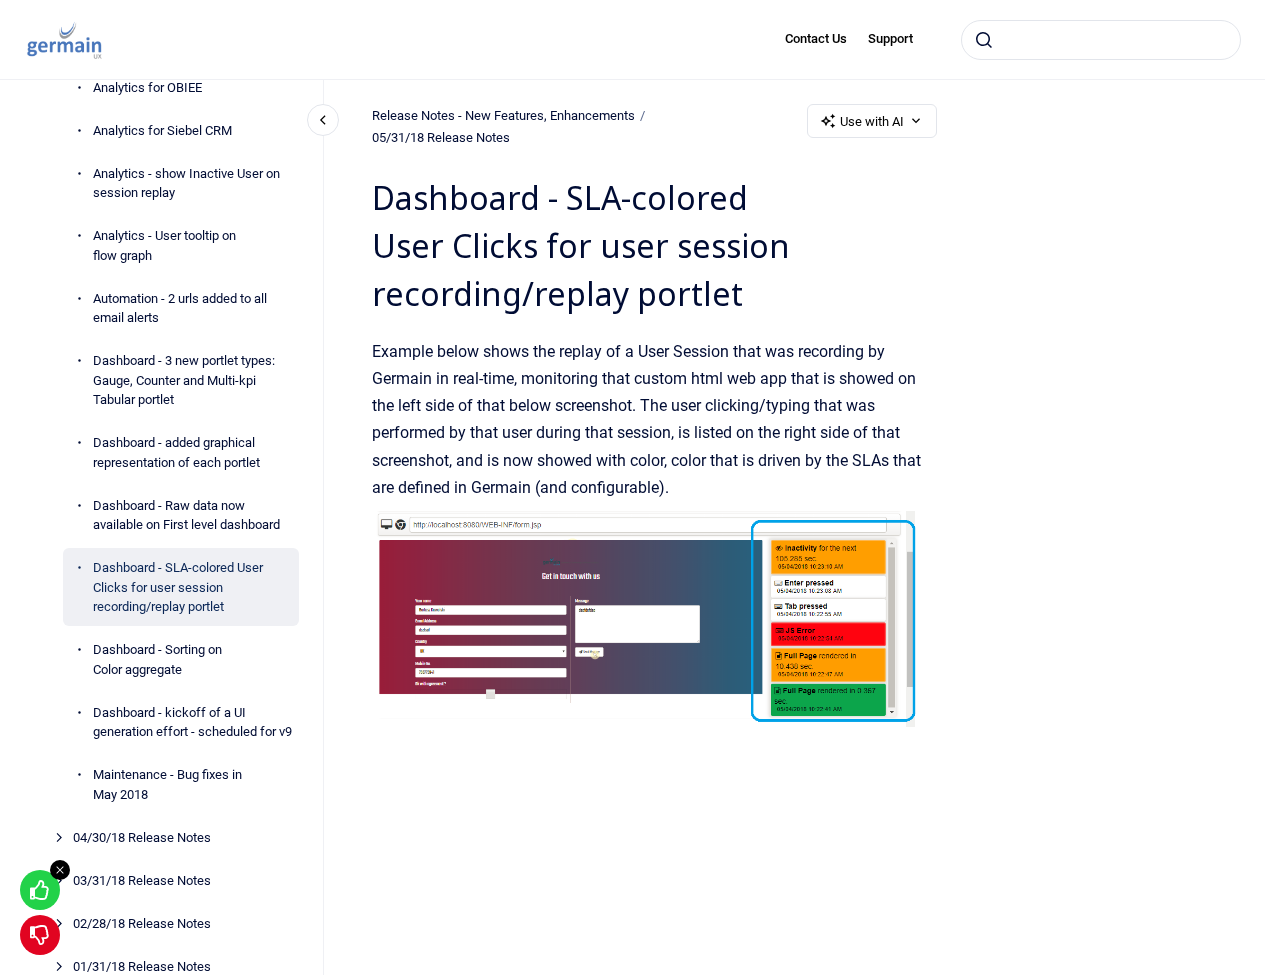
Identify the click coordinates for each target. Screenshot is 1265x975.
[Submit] (984, 40)
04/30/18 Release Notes (142, 836)
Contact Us (816, 38)
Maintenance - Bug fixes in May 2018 (167, 784)
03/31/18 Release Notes (142, 879)
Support (890, 38)
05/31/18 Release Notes (441, 137)
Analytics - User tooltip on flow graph (164, 245)
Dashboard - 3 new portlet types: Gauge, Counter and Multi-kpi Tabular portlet (184, 380)
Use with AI (872, 121)
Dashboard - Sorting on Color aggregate (157, 659)
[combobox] (1101, 40)
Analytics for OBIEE (147, 86)
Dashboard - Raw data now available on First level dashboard (186, 514)
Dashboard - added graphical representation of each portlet (176, 452)
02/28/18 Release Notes (142, 922)
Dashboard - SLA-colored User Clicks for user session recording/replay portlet (178, 587)
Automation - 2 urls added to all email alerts (180, 307)
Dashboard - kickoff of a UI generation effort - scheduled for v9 (192, 721)
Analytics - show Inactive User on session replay (186, 182)
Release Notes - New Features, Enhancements (503, 115)
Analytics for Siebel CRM (162, 129)
